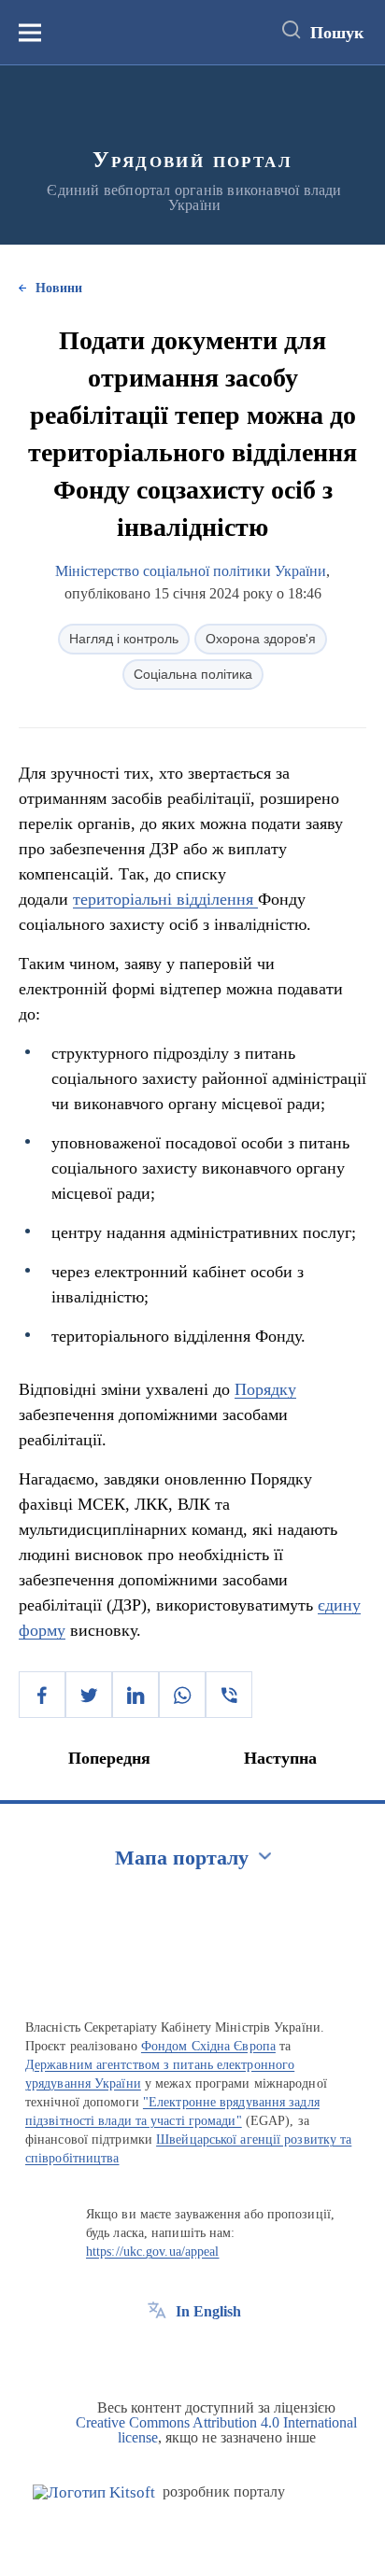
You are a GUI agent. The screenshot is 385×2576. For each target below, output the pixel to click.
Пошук (337, 33)
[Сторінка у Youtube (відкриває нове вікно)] (226, 2354)
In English (208, 2311)
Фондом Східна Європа (208, 2046)
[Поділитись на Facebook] (42, 1695)
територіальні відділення (165, 899)
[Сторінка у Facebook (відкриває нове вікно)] (157, 2354)
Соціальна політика (193, 674)
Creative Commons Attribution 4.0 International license (216, 2430)
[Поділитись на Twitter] (89, 1695)
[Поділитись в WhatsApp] (182, 1695)
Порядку (265, 1389)
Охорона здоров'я (261, 639)
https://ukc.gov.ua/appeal (153, 2252)
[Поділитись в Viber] (229, 1695)
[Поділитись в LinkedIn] (135, 1695)
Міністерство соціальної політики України (191, 571)
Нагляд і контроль (124, 639)
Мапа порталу (182, 1858)
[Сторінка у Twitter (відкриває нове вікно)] (192, 2354)
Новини (59, 288)
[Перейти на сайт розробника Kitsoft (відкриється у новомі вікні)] (94, 2492)
